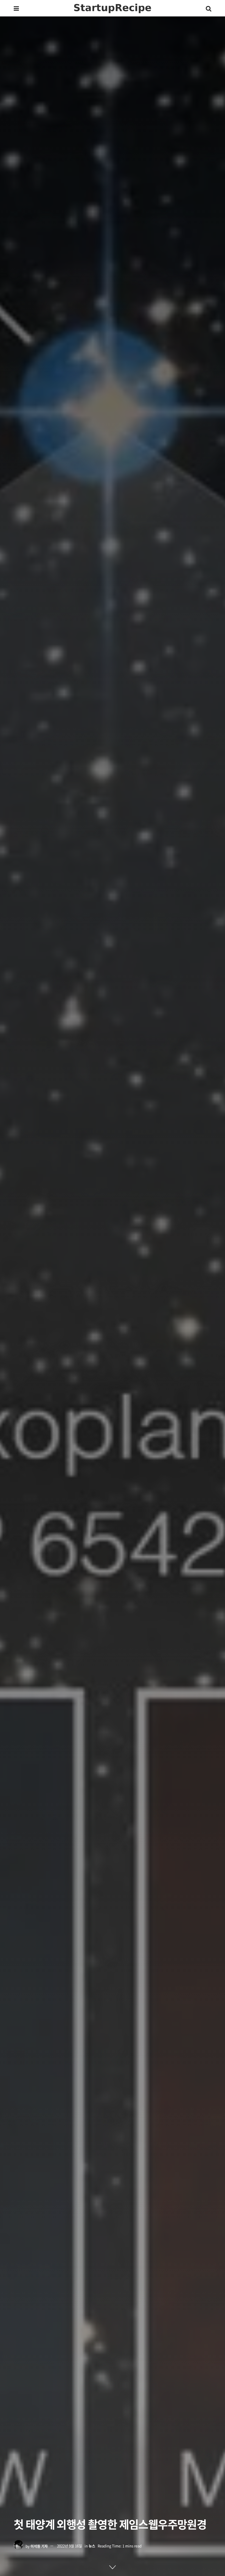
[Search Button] (209, 8)
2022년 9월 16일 (70, 2546)
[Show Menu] (16, 8)
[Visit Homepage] (113, 8)
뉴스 (92, 2546)
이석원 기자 (39, 2546)
